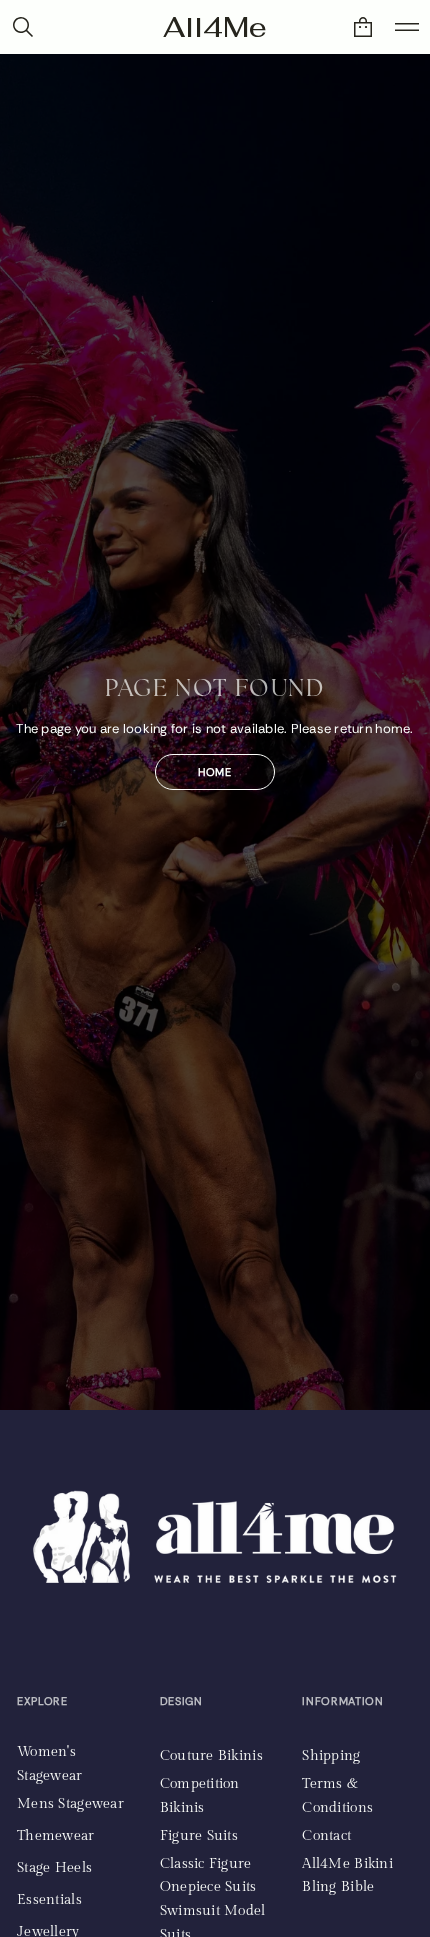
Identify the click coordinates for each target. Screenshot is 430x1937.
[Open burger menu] (407, 27)
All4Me (215, 27)
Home (215, 772)
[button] (363, 27)
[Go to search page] (23, 27)
